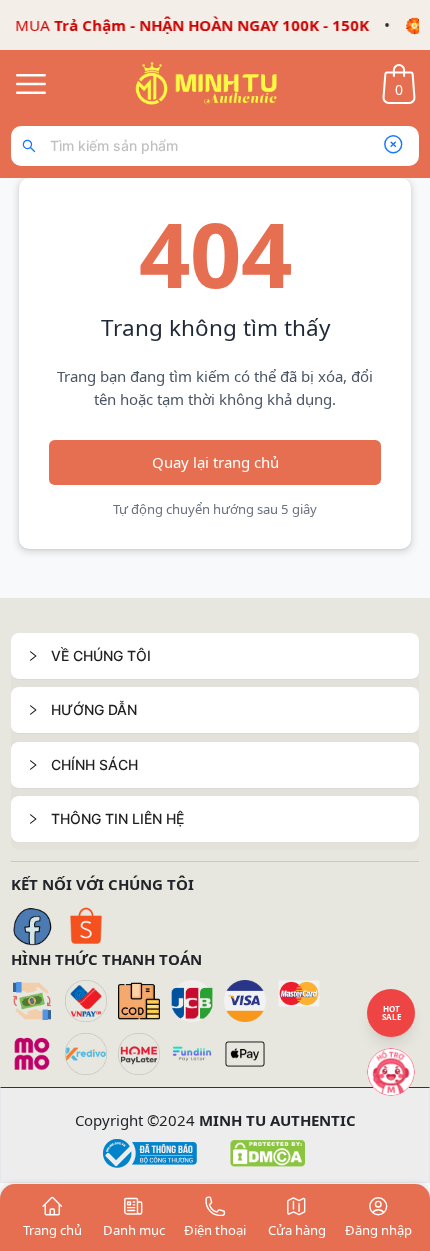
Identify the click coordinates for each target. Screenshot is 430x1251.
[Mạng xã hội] (391, 1072)
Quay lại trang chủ (215, 462)
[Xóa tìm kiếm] (393, 146)
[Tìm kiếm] (33, 146)
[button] (215, 656)
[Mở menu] (31, 84)
